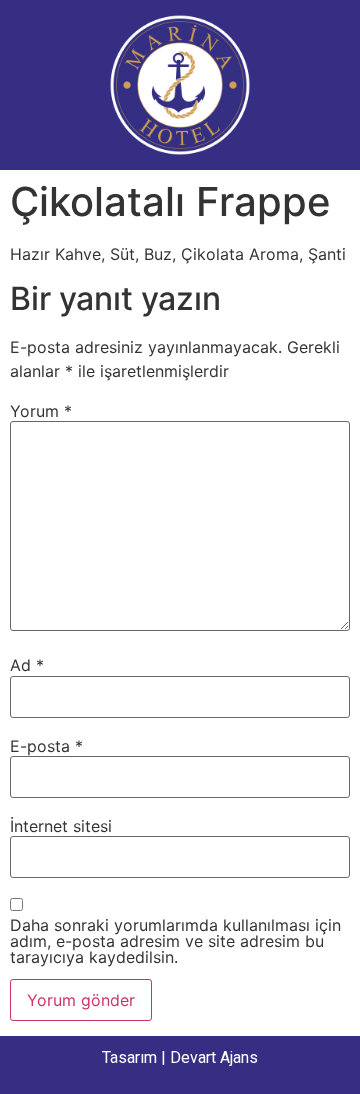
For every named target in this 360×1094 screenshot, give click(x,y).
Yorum (41, 411)
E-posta (46, 746)
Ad (27, 665)
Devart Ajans (214, 1057)
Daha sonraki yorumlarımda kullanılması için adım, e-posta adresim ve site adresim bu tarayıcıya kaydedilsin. (175, 941)
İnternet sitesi (61, 826)
